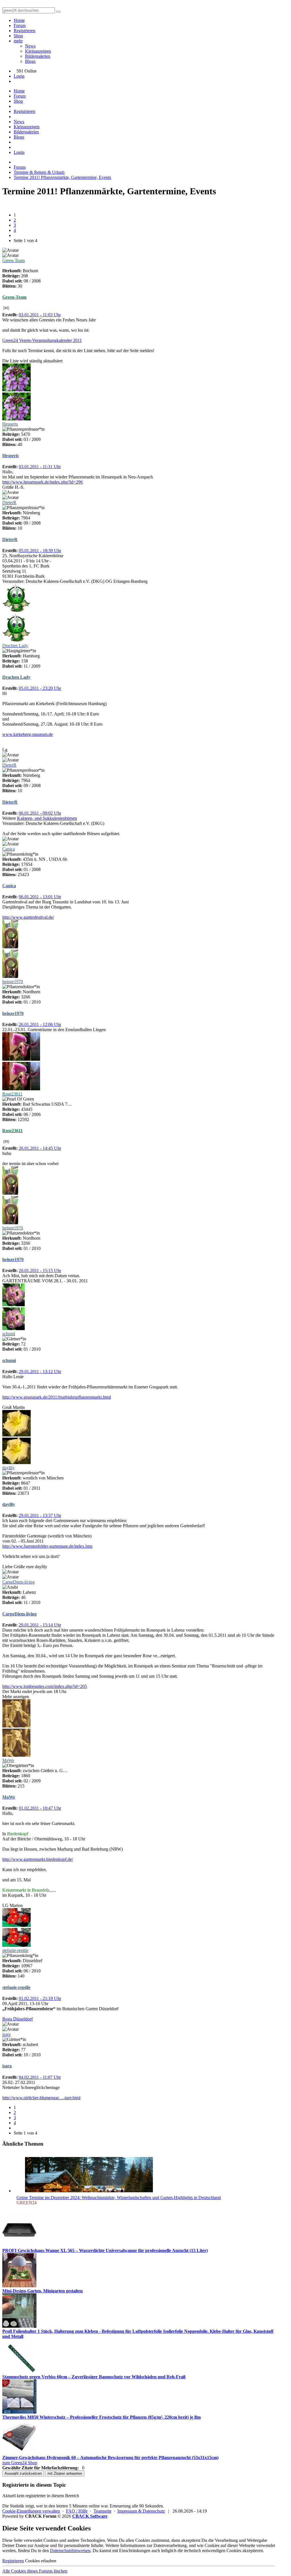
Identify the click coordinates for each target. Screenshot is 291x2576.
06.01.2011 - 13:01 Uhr (40, 897)
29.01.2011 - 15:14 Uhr (40, 1625)
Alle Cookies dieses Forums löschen (35, 2571)
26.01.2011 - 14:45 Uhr (40, 1148)
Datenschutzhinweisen (70, 2551)
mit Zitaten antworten (65, 2473)
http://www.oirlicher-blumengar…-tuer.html (41, 2098)
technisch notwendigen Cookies (213, 2551)
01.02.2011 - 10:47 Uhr (40, 1808)
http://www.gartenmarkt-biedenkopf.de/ (38, 1859)
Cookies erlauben (41, 2561)
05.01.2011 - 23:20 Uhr (40, 688)
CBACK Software (90, 2516)
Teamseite (102, 2511)
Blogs (30, 61)
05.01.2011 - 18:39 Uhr (40, 551)
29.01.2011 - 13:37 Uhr (40, 1515)
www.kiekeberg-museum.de (28, 734)
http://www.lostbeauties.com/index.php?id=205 (45, 1686)
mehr (18, 41)
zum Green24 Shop (20, 2463)
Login (19, 76)
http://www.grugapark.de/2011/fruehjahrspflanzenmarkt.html (57, 1397)
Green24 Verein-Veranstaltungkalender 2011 (42, 340)
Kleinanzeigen (38, 51)
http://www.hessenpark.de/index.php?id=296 (42, 482)
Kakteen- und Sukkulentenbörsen (47, 818)
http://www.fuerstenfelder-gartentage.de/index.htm (47, 1546)
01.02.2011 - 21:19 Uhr (40, 1998)
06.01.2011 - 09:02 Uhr (40, 813)
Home (19, 20)
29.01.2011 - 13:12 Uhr (40, 1371)
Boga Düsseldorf (17, 2019)
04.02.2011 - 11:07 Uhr (40, 2077)
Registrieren (24, 31)
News (30, 46)
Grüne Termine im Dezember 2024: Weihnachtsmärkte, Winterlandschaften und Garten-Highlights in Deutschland (119, 2198)
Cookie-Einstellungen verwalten (31, 2511)
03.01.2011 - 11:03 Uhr (40, 315)
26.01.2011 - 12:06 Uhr (40, 1024)
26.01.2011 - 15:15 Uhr (40, 1271)
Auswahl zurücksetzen (23, 2473)
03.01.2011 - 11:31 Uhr (40, 467)
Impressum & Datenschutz (141, 2511)
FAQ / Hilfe (77, 2511)
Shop (18, 36)
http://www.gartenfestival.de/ (28, 917)
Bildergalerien (38, 56)
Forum (20, 25)
